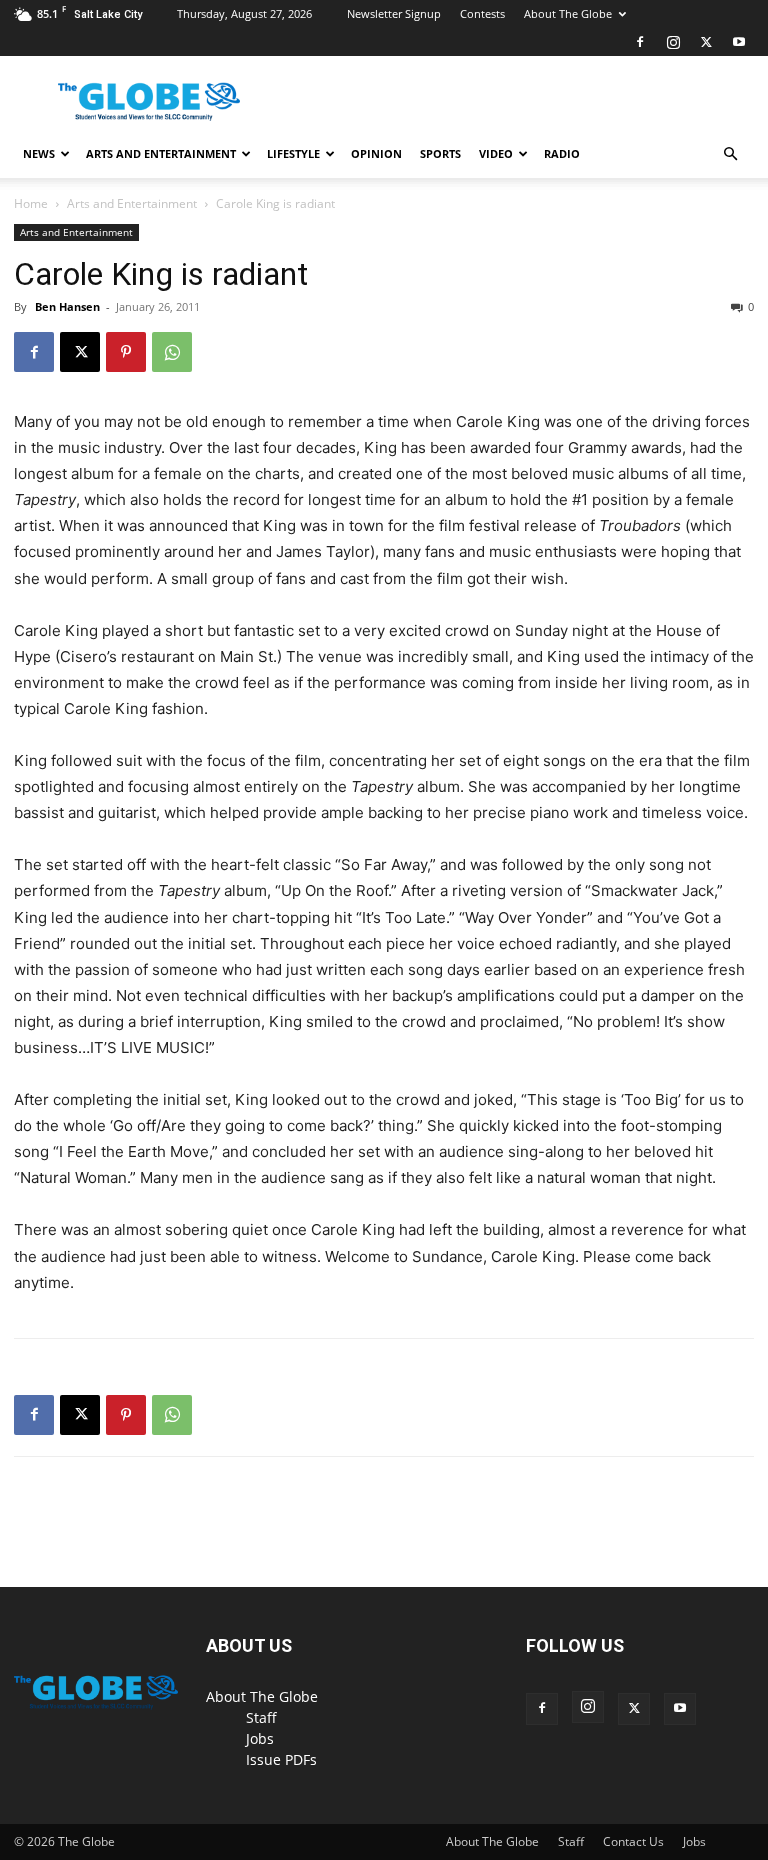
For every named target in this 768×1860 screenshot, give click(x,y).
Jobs (260, 1738)
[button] (730, 154)
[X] (706, 42)
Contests (482, 13)
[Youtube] (739, 42)
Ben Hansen (67, 306)
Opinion (376, 153)
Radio (562, 153)
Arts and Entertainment (161, 153)
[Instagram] (673, 42)
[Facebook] (640, 42)
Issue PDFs (281, 1759)
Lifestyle (293, 153)
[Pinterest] (126, 352)
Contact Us (633, 1841)
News (39, 153)
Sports (440, 153)
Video (496, 153)
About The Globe (568, 13)
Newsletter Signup (394, 13)
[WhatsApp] (172, 352)
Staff (261, 1717)
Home (31, 203)
